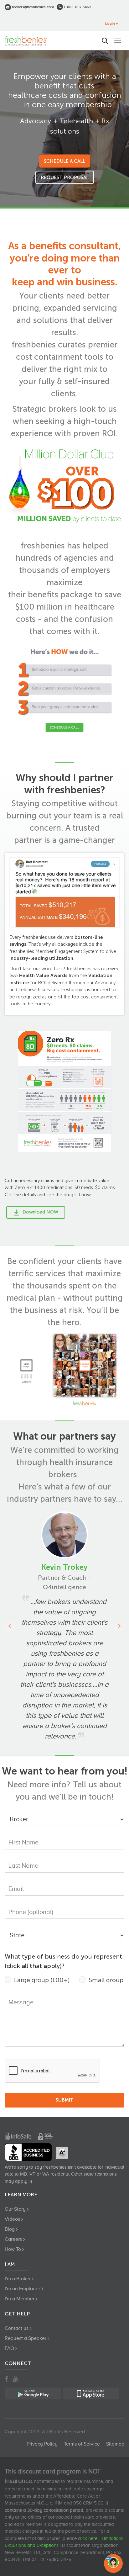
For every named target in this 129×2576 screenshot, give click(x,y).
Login (110, 24)
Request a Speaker (26, 2338)
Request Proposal (65, 177)
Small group (106, 1980)
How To (13, 2249)
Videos (12, 2219)
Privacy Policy (42, 2444)
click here (88, 2538)
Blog (10, 2229)
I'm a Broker (18, 2279)
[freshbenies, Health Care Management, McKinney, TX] (28, 2152)
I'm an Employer (22, 2289)
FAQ (9, 2348)
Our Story (15, 2209)
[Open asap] (113, 2563)
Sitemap (115, 2444)
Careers (13, 2239)
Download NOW (40, 1212)
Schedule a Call (64, 161)
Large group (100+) (42, 1980)
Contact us (17, 2328)
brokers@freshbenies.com (33, 7)
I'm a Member (20, 2299)
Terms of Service (82, 2444)
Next (119, 1626)
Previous (10, 1626)
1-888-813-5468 (77, 7)
